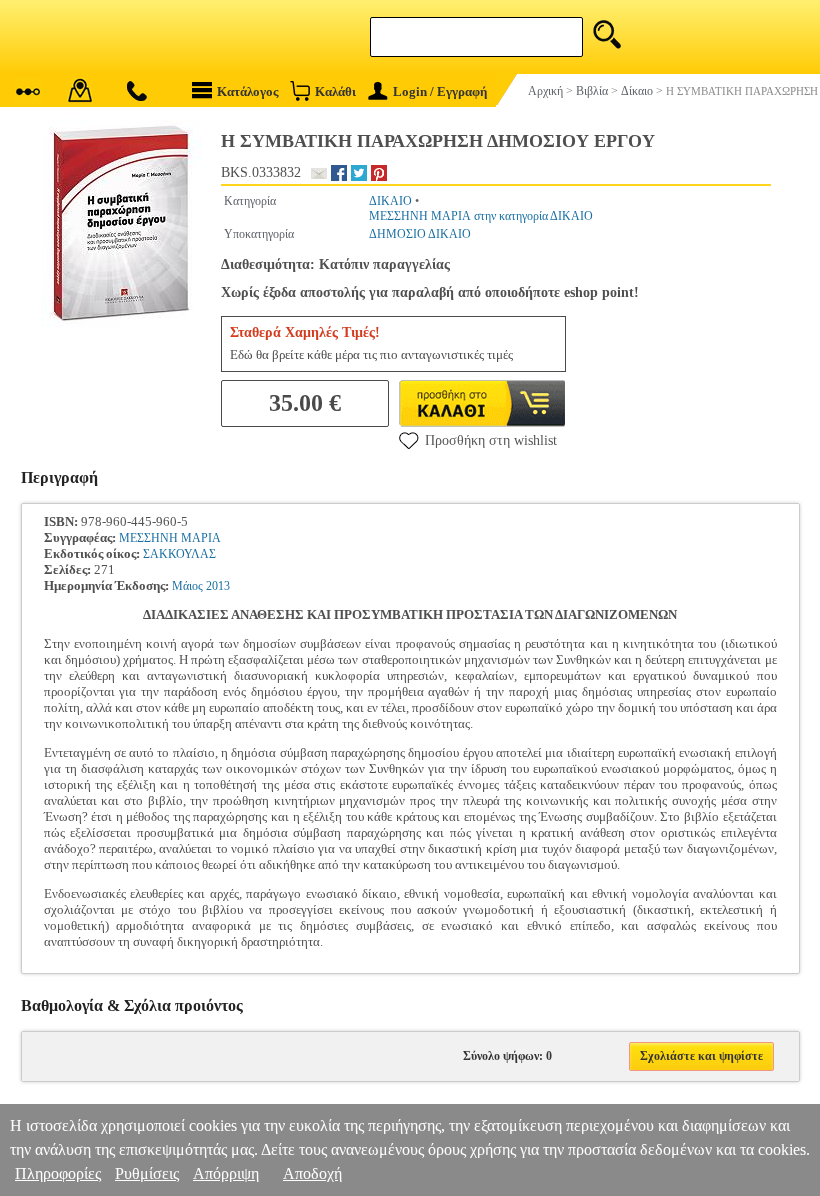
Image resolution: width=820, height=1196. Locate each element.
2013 (218, 586)
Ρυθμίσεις (147, 1173)
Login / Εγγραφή (440, 91)
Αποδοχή (312, 1173)
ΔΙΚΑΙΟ (390, 201)
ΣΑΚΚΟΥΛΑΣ (179, 554)
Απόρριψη (226, 1173)
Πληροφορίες (58, 1173)
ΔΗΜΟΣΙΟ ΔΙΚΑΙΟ (420, 234)
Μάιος (187, 586)
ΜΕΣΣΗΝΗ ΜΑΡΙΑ (170, 538)
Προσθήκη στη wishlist (491, 440)
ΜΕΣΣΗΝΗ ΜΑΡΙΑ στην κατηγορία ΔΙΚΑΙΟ (481, 216)
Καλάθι (335, 91)
